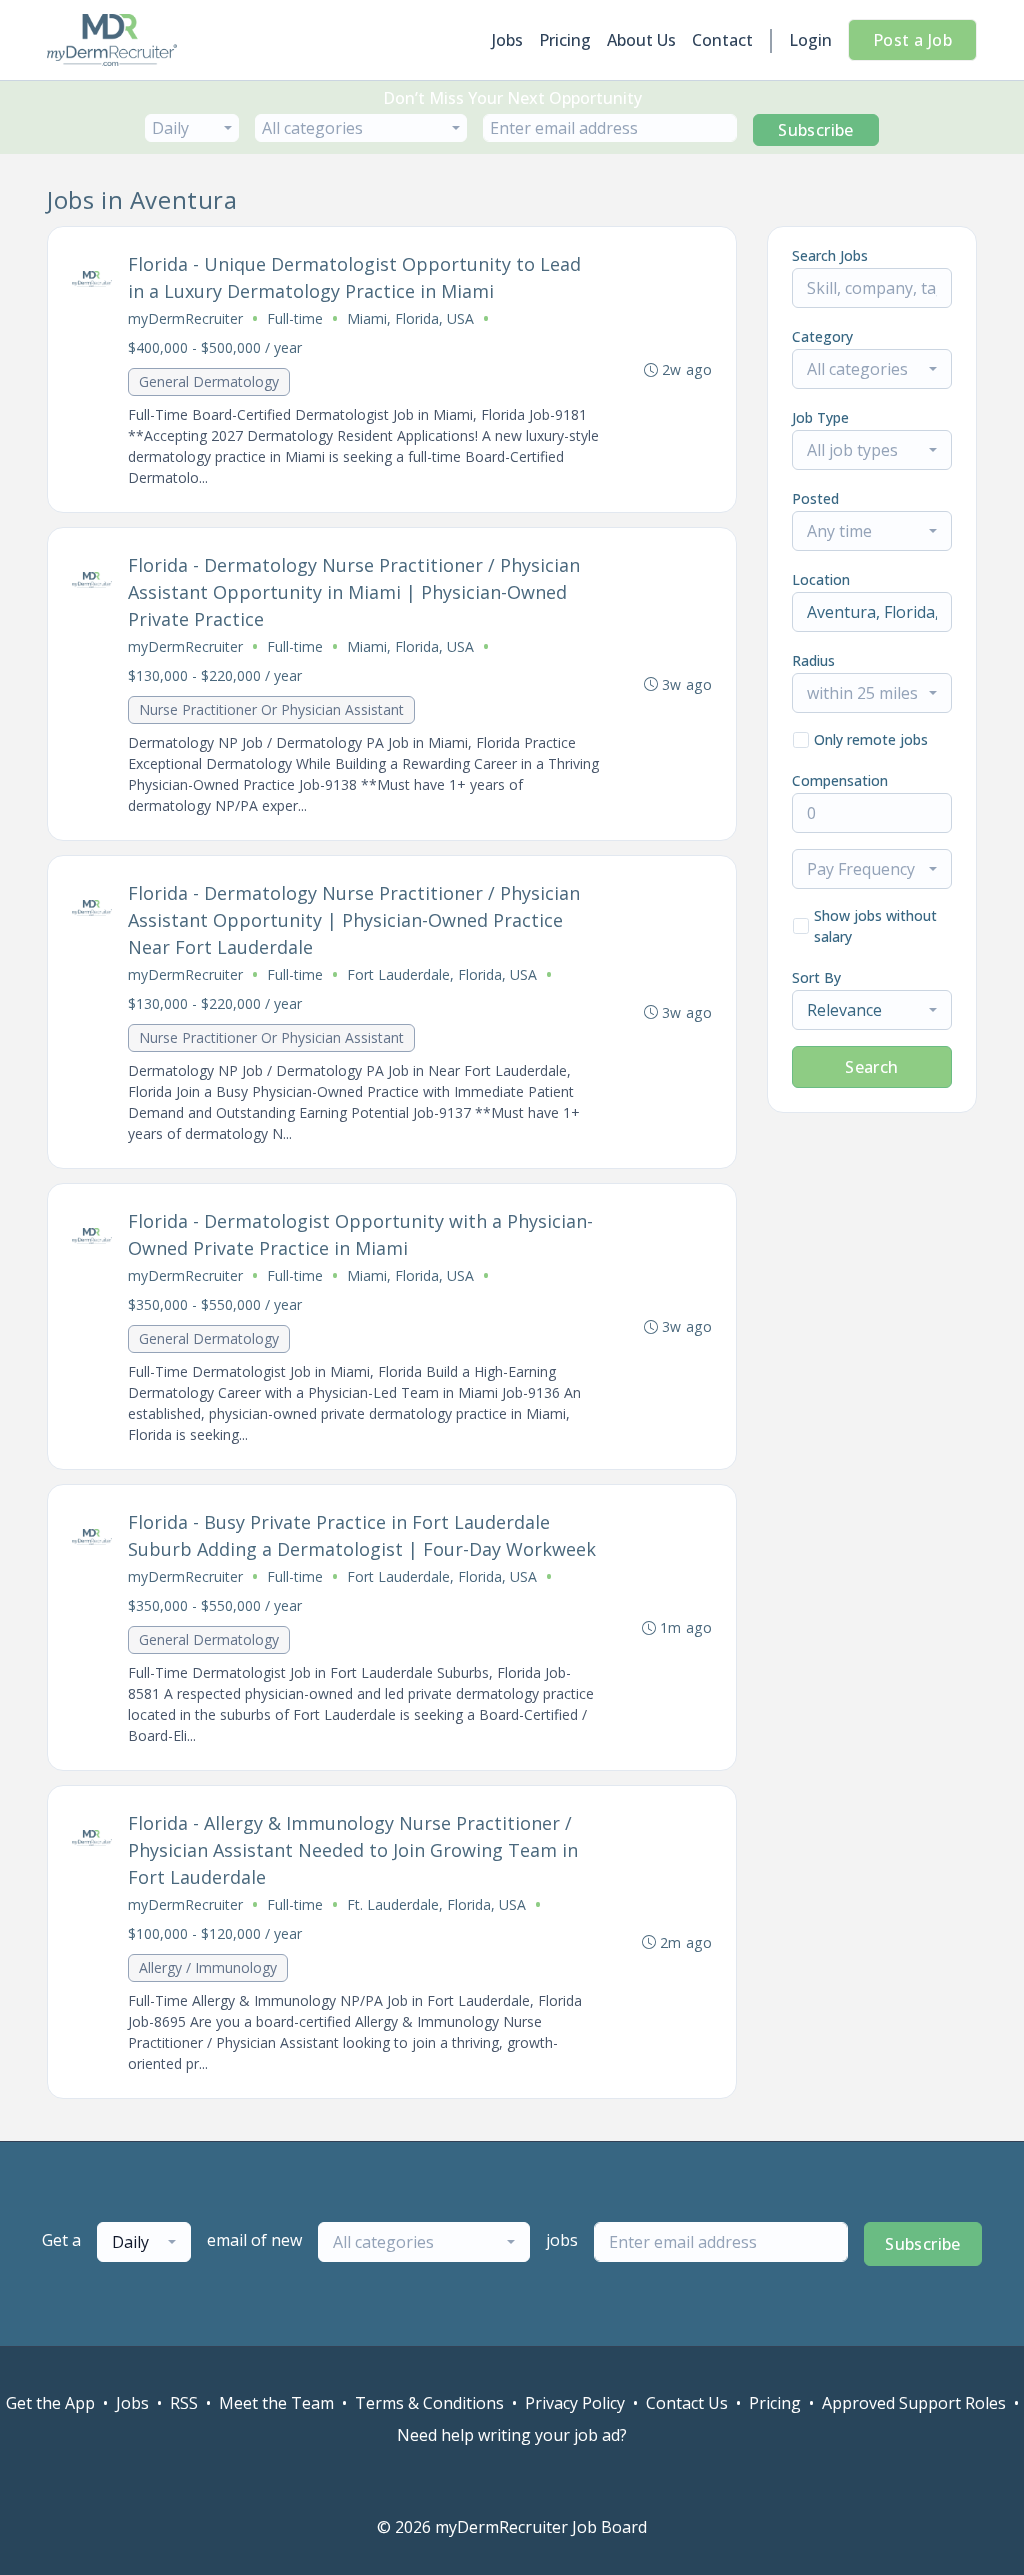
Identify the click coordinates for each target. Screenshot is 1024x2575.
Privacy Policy (575, 2403)
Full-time (295, 318)
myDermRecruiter (185, 318)
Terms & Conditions (429, 2403)
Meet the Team (276, 2403)
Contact (722, 40)
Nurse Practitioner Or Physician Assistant (271, 709)
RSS (184, 2403)
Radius (813, 660)
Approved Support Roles (914, 2403)
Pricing (565, 40)
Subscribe (816, 130)
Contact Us (687, 2403)
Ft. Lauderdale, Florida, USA (436, 1904)
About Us (641, 40)
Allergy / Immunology (208, 1967)
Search (871, 1067)
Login (810, 40)
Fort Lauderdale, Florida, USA (442, 974)
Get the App (50, 2403)
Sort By (816, 977)
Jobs (507, 40)
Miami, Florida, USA (410, 318)
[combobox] (192, 128)
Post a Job (912, 40)
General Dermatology (209, 381)
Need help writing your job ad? (512, 2435)
